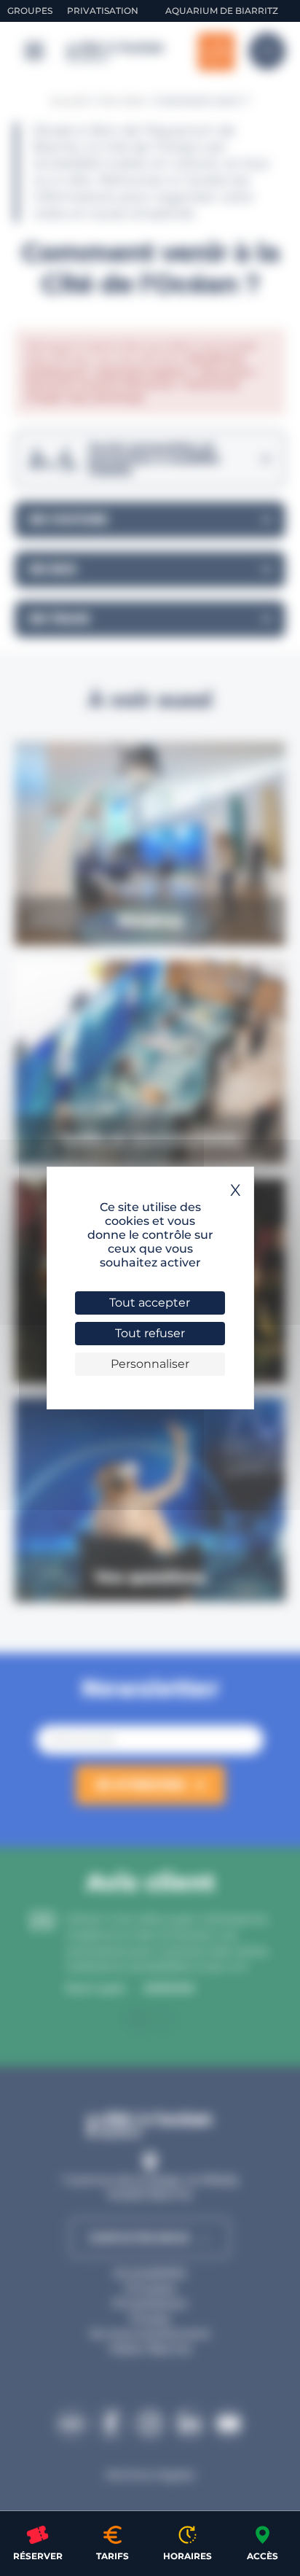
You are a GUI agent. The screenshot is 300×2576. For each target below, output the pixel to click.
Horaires (187, 2556)
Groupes (30, 11)
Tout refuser (150, 1333)
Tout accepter (150, 1303)
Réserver (38, 2556)
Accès (262, 2556)
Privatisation (103, 11)
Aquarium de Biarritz (222, 11)
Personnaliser (150, 1364)
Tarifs (112, 2556)
